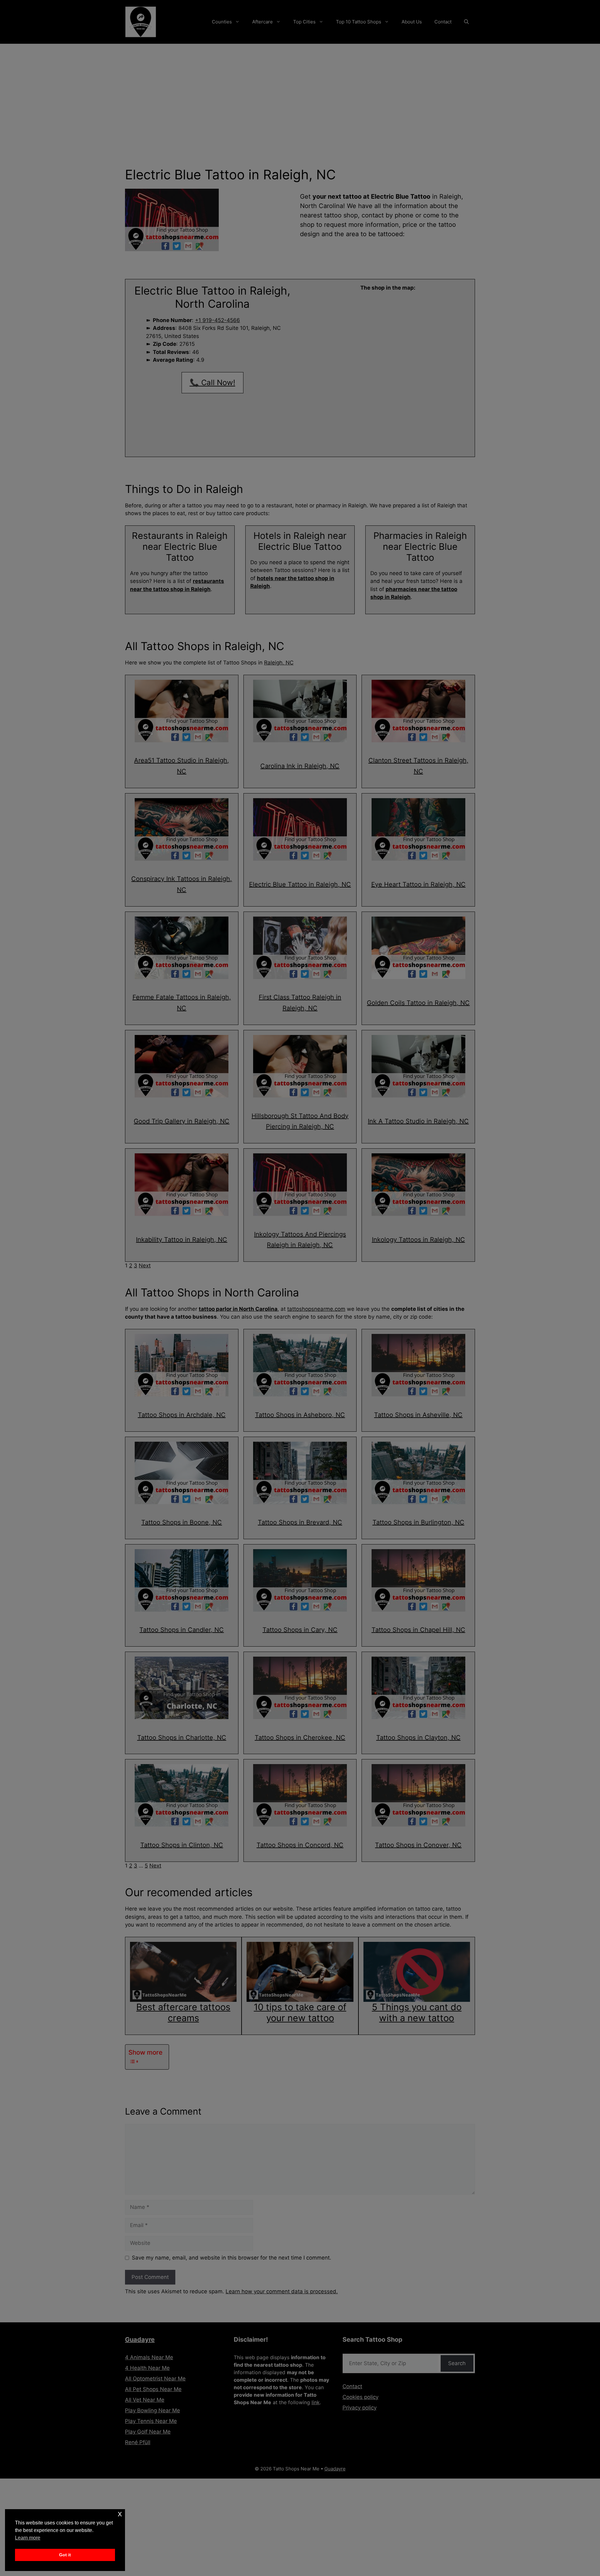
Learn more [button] (28, 2538)
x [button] (120, 2514)
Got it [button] (65, 2555)
